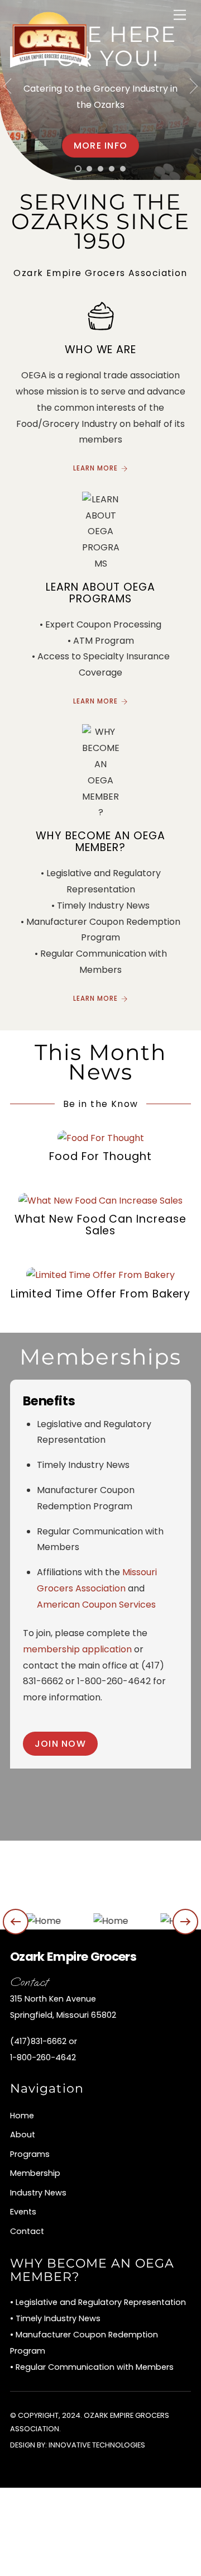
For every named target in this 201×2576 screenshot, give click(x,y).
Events (23, 2212)
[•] (78, 169)
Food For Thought (100, 1156)
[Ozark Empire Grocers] (49, 63)
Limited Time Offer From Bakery (101, 1294)
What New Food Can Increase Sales (100, 1225)
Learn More (95, 468)
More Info (101, 146)
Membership (35, 2173)
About (23, 2135)
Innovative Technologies (97, 2445)
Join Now (60, 1744)
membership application (77, 1649)
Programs (30, 2154)
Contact (27, 2231)
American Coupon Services (96, 1605)
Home (22, 2116)
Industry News (38, 2193)
